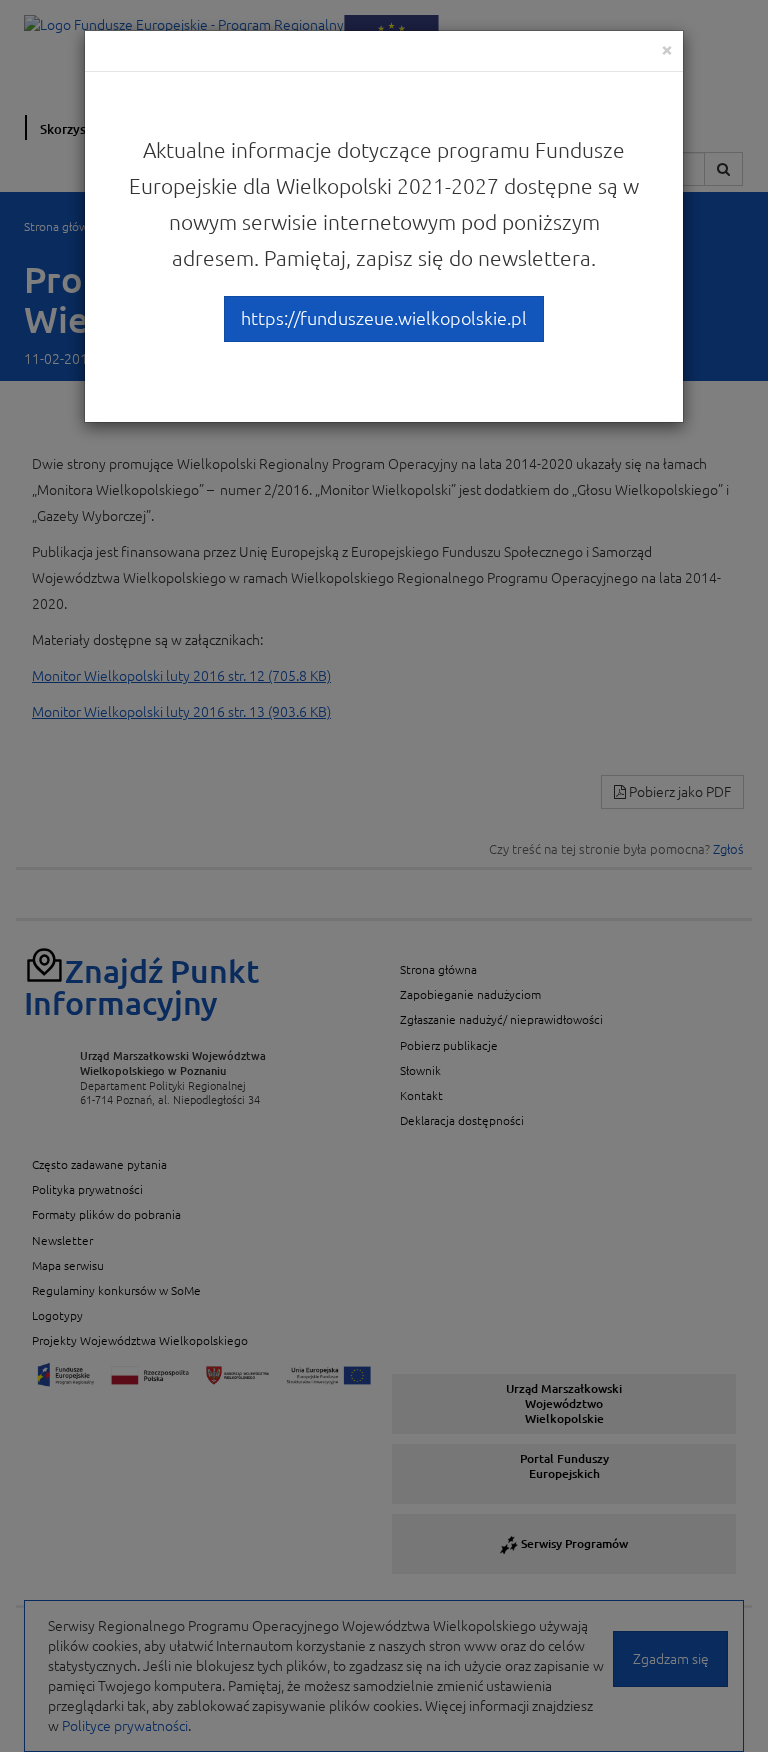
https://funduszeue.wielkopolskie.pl (384, 318)
